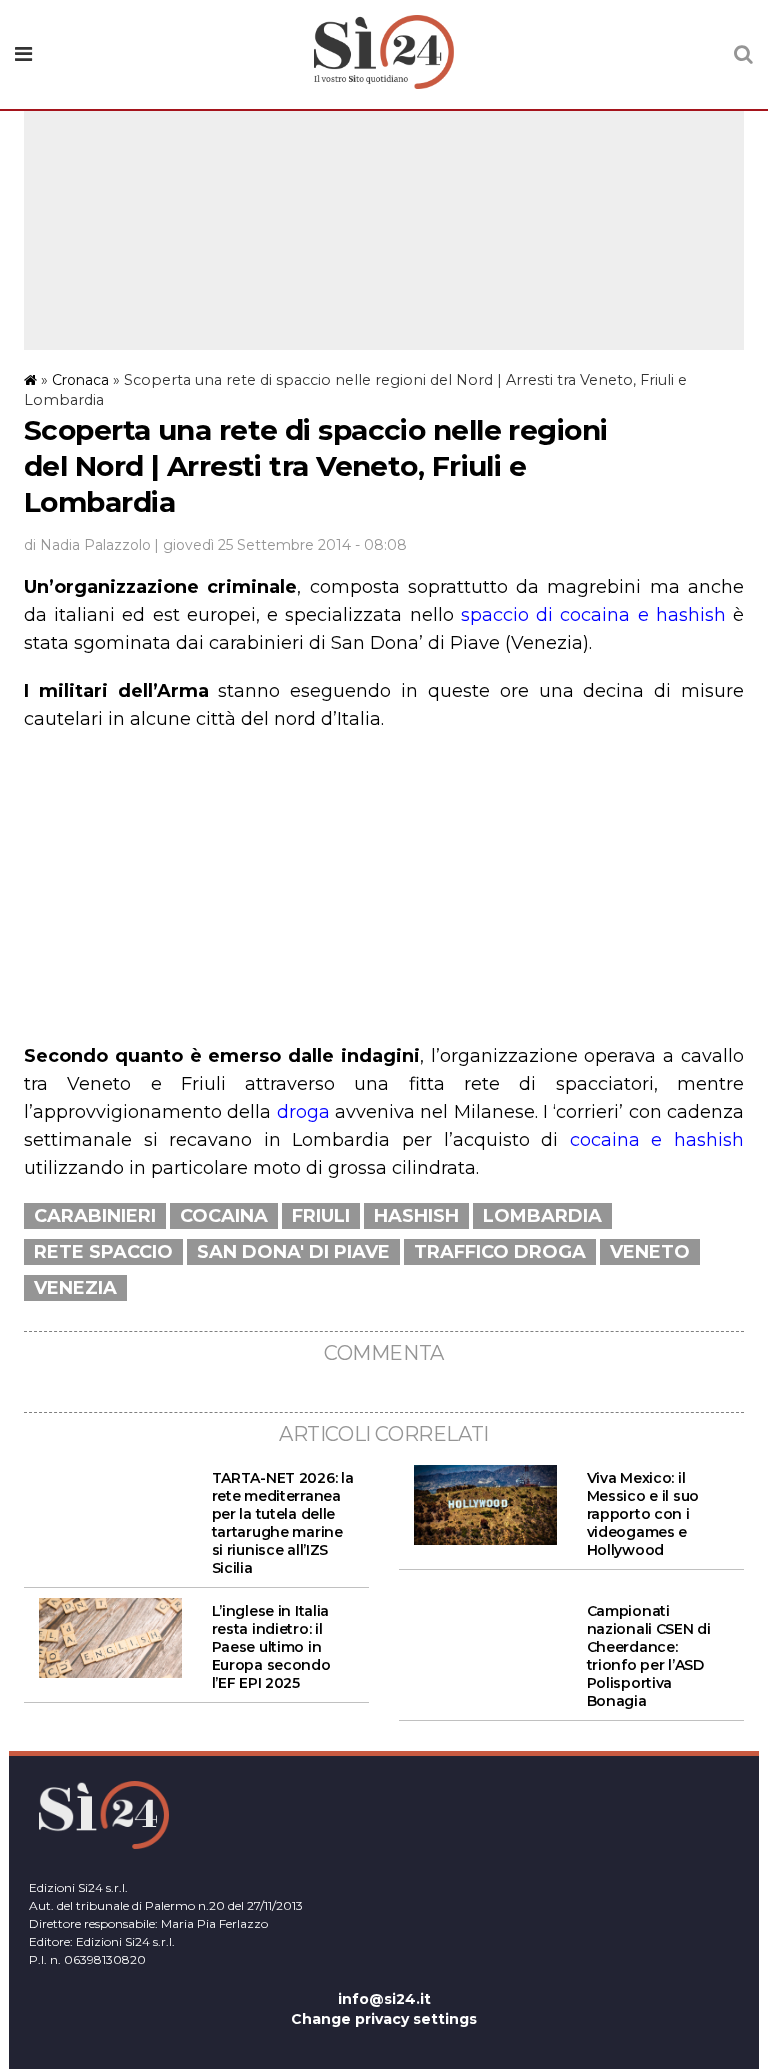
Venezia (75, 1288)
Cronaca (80, 380)
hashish (416, 1216)
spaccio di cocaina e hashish (593, 615)
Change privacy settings (384, 2019)
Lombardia (542, 1216)
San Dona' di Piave (293, 1252)
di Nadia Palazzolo (87, 545)
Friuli (321, 1216)
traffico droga (500, 1252)
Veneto (650, 1252)
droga (303, 1112)
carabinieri (95, 1216)
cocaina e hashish (657, 1140)
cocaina (224, 1216)
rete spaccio (103, 1252)
